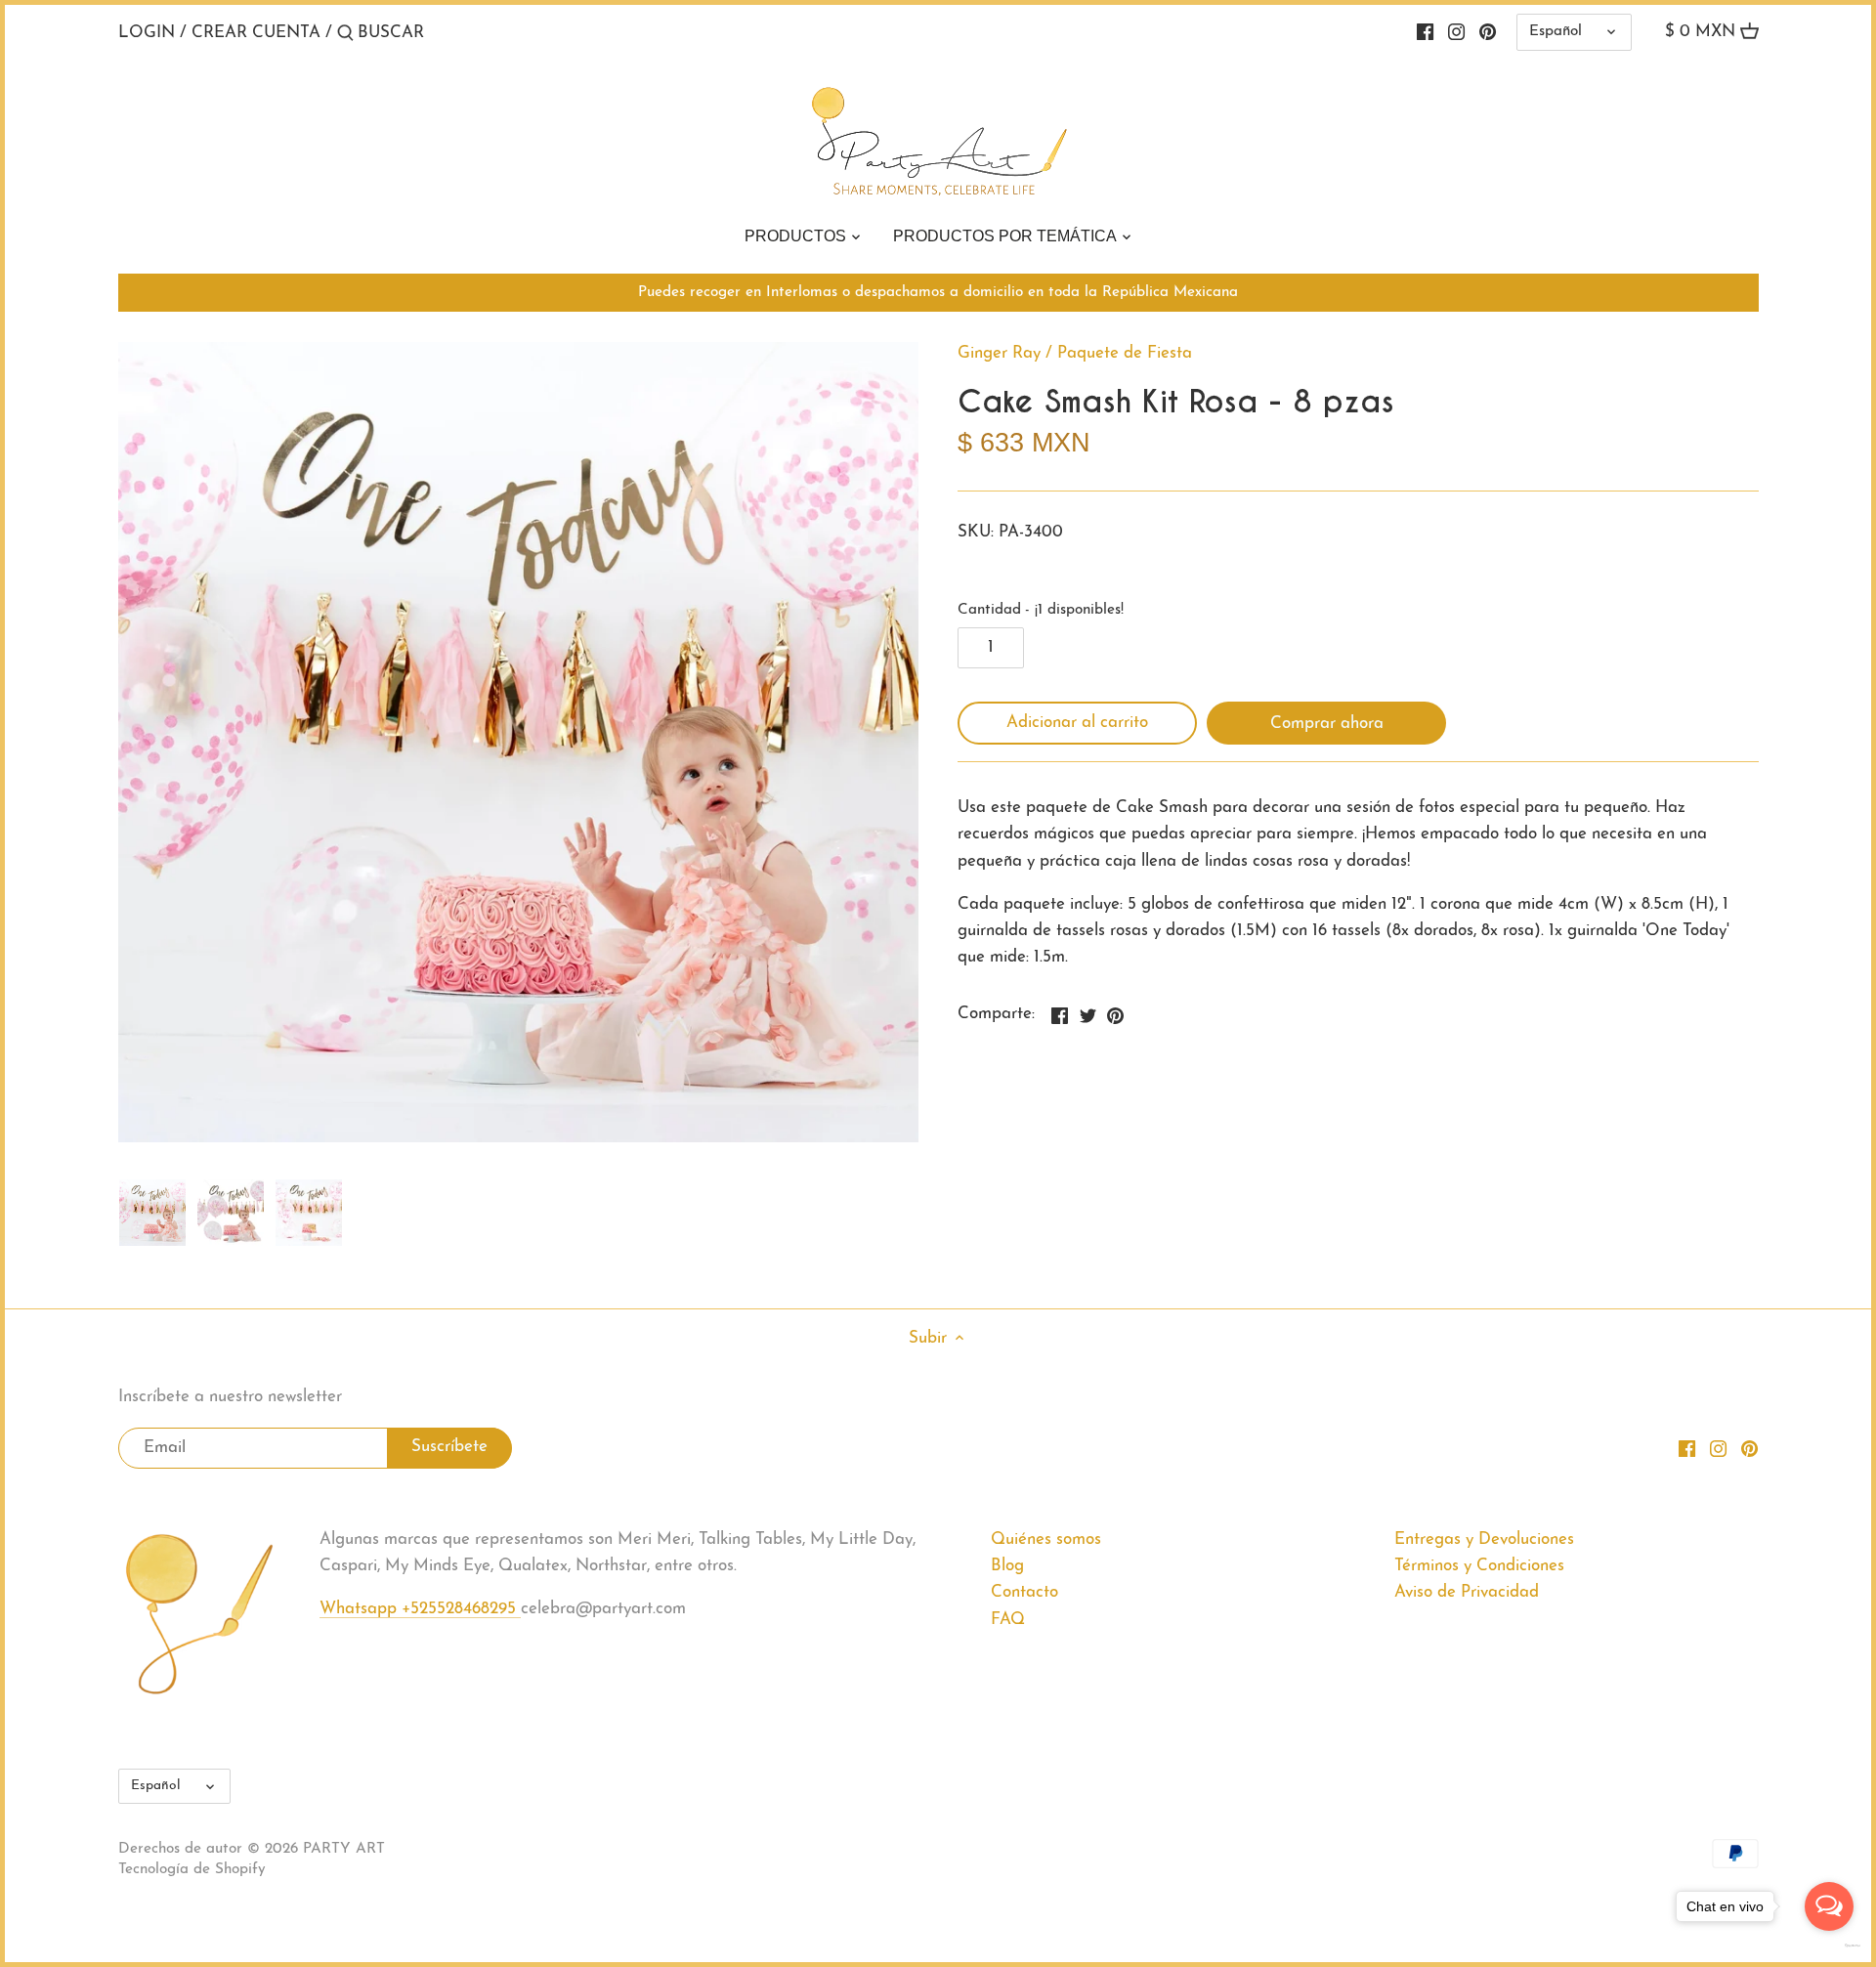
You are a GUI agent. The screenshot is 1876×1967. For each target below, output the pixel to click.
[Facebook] (1425, 32)
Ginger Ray (999, 353)
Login (147, 33)
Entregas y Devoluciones (1484, 1539)
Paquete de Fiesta (1125, 353)
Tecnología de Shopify (192, 1870)
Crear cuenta (256, 33)
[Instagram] (1456, 32)
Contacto (1024, 1592)
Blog (1007, 1566)
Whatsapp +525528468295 (420, 1609)
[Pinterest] (1488, 32)
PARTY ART (344, 1849)
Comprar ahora (1327, 724)
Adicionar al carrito (1077, 723)
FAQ (1008, 1620)
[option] (152, 1213)
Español (1556, 32)
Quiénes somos (1046, 1539)
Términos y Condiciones (1479, 1566)
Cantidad (1041, 610)
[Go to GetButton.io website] (1829, 1946)
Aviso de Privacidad (1467, 1592)
